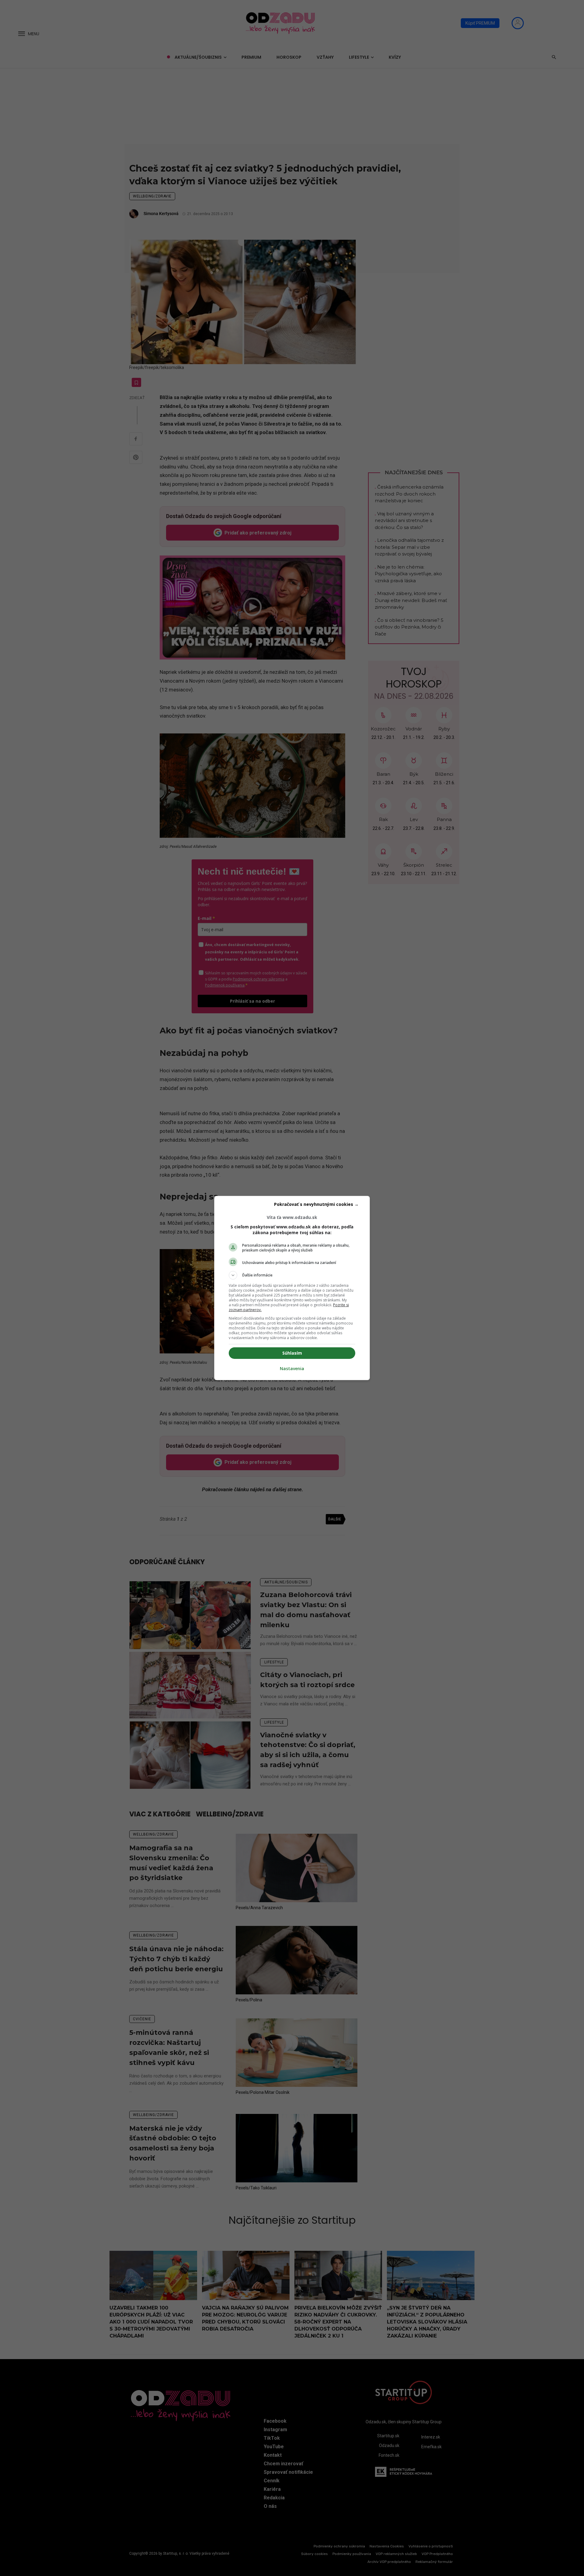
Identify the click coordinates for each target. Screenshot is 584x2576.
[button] (292, 1275)
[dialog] (292, 1288)
